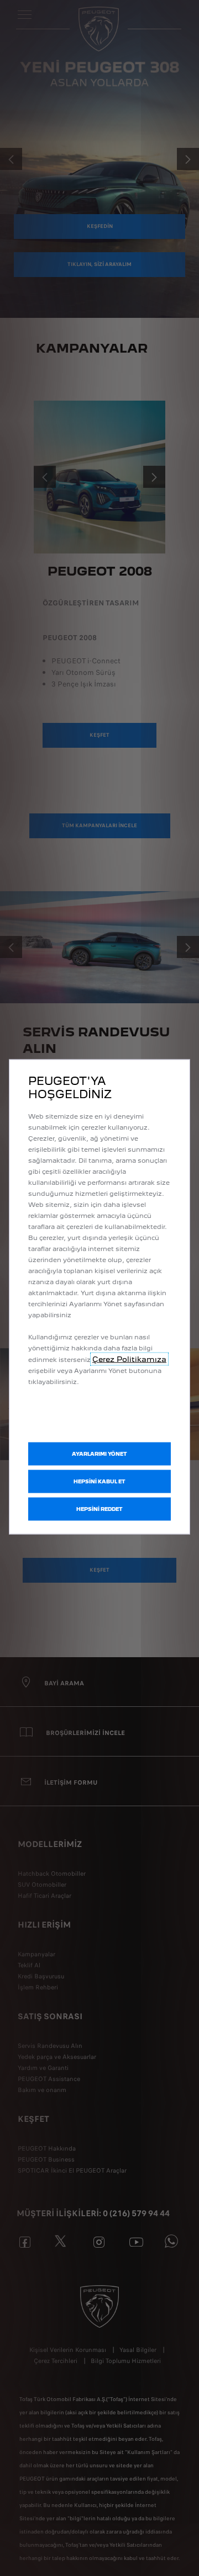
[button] (99, 1454)
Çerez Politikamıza (129, 1359)
